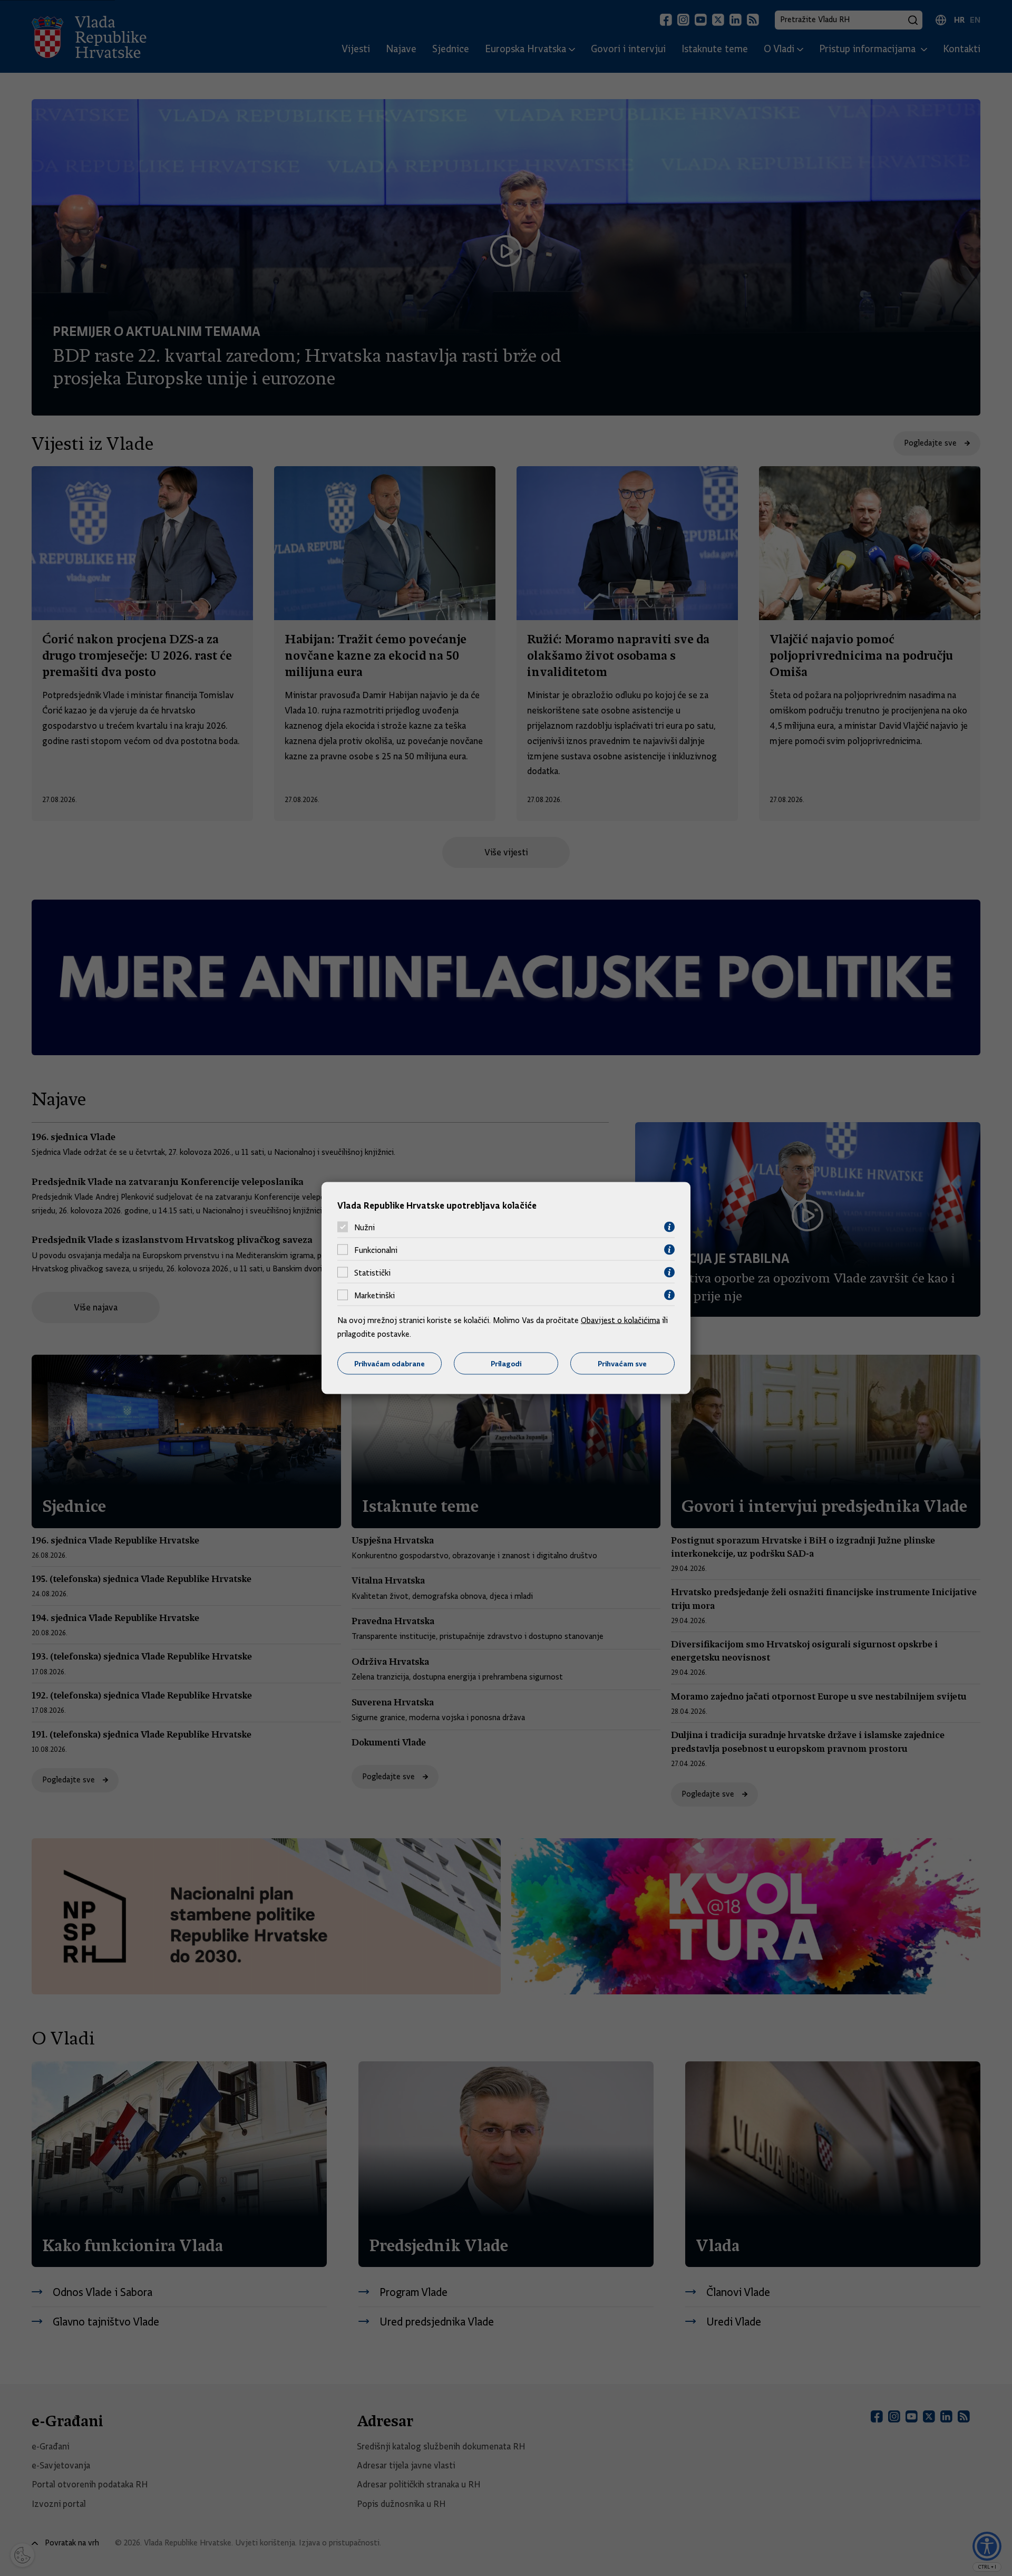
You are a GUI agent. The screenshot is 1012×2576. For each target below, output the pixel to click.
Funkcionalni (376, 1250)
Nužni (364, 1227)
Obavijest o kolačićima (620, 1320)
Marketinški (374, 1295)
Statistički (372, 1272)
